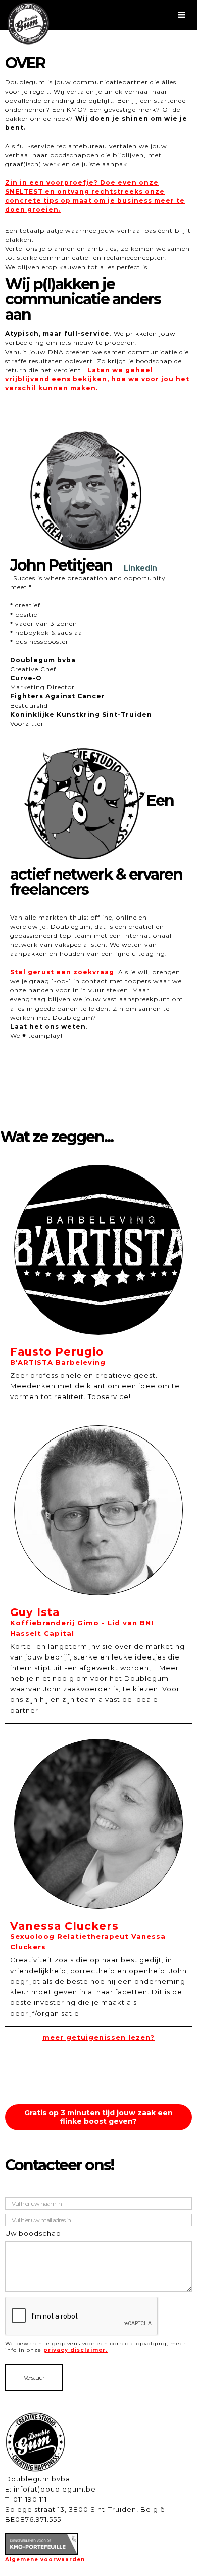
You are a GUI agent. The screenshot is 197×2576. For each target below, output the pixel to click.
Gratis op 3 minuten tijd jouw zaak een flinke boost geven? (98, 2117)
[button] (98, 15)
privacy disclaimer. (76, 2350)
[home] (30, 23)
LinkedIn (140, 568)
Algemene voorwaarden (45, 2560)
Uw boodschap (33, 2233)
